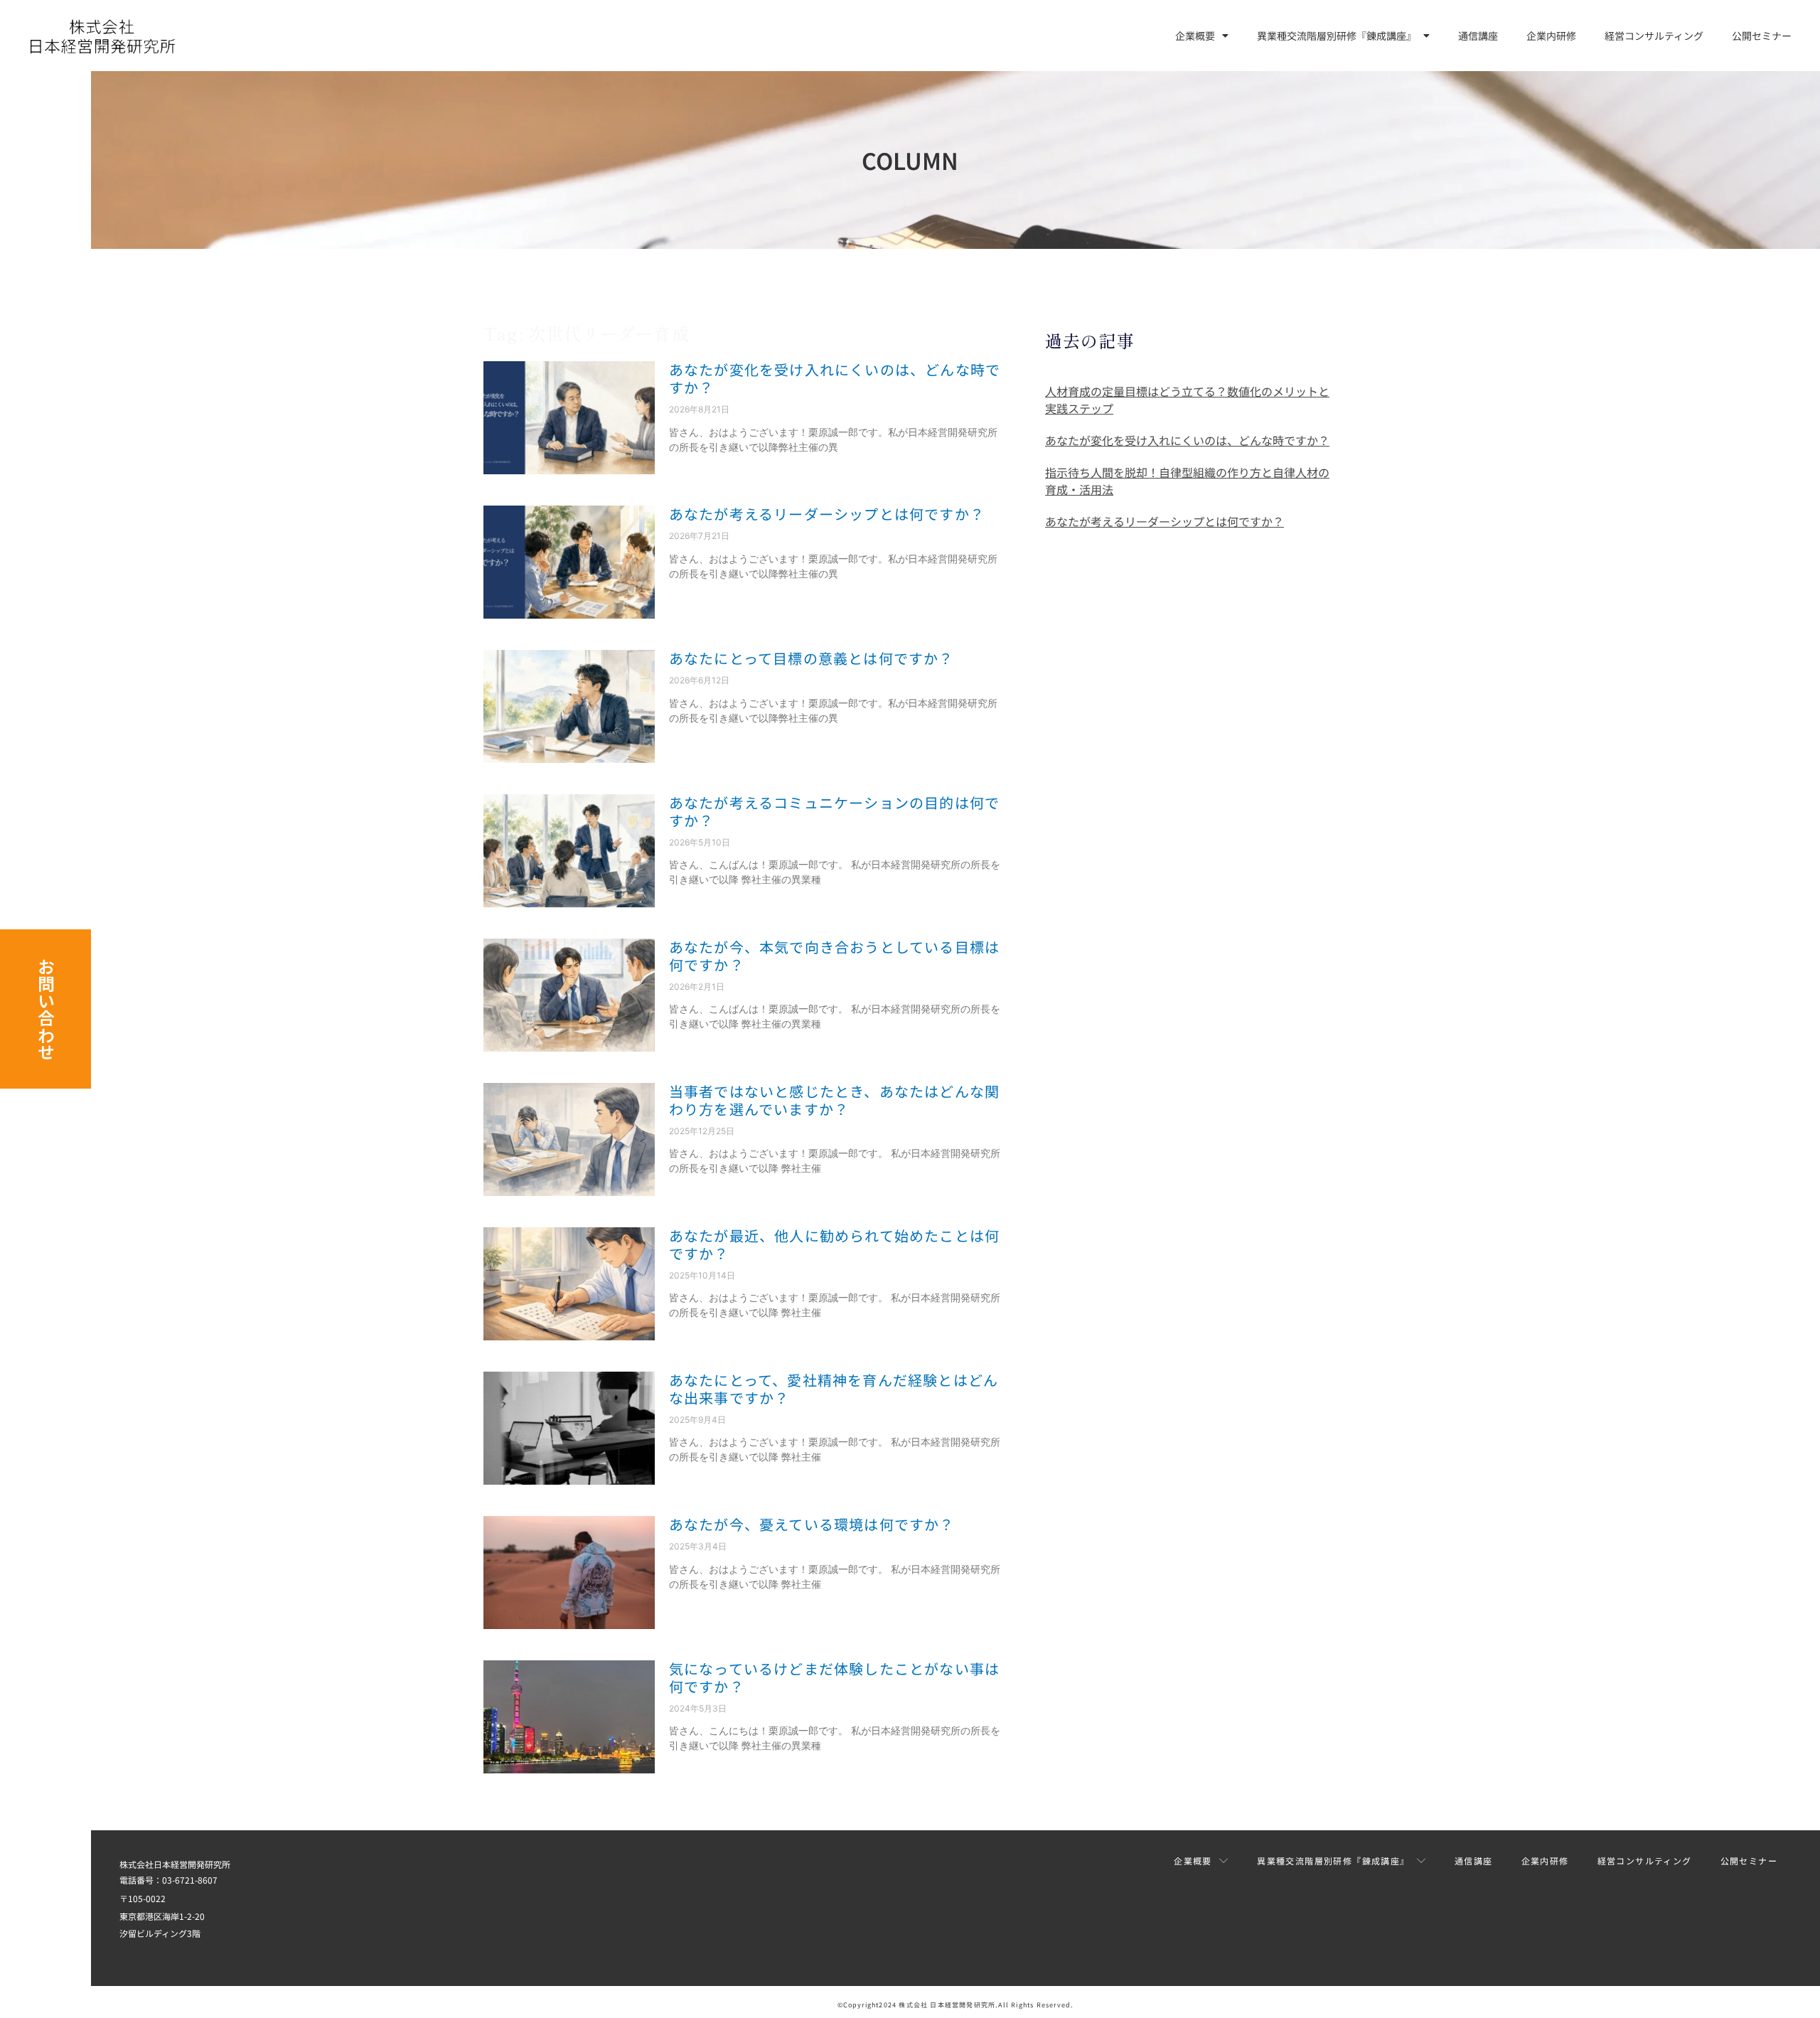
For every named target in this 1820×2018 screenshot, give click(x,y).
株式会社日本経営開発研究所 (175, 1864)
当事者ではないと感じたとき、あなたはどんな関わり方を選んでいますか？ (834, 1100)
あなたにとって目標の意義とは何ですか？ (812, 658)
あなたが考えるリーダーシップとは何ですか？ (827, 514)
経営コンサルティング (1654, 36)
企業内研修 (1551, 36)
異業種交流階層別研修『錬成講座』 (1337, 36)
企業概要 (1195, 36)
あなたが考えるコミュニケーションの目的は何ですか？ (834, 811)
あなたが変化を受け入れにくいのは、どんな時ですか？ (835, 378)
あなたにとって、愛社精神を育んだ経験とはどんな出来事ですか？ (834, 1389)
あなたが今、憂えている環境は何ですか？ (812, 1524)
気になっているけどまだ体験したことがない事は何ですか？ (834, 1677)
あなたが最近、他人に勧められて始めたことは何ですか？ (834, 1244)
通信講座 (1478, 36)
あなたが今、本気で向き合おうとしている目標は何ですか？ (834, 956)
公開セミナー (1762, 36)
